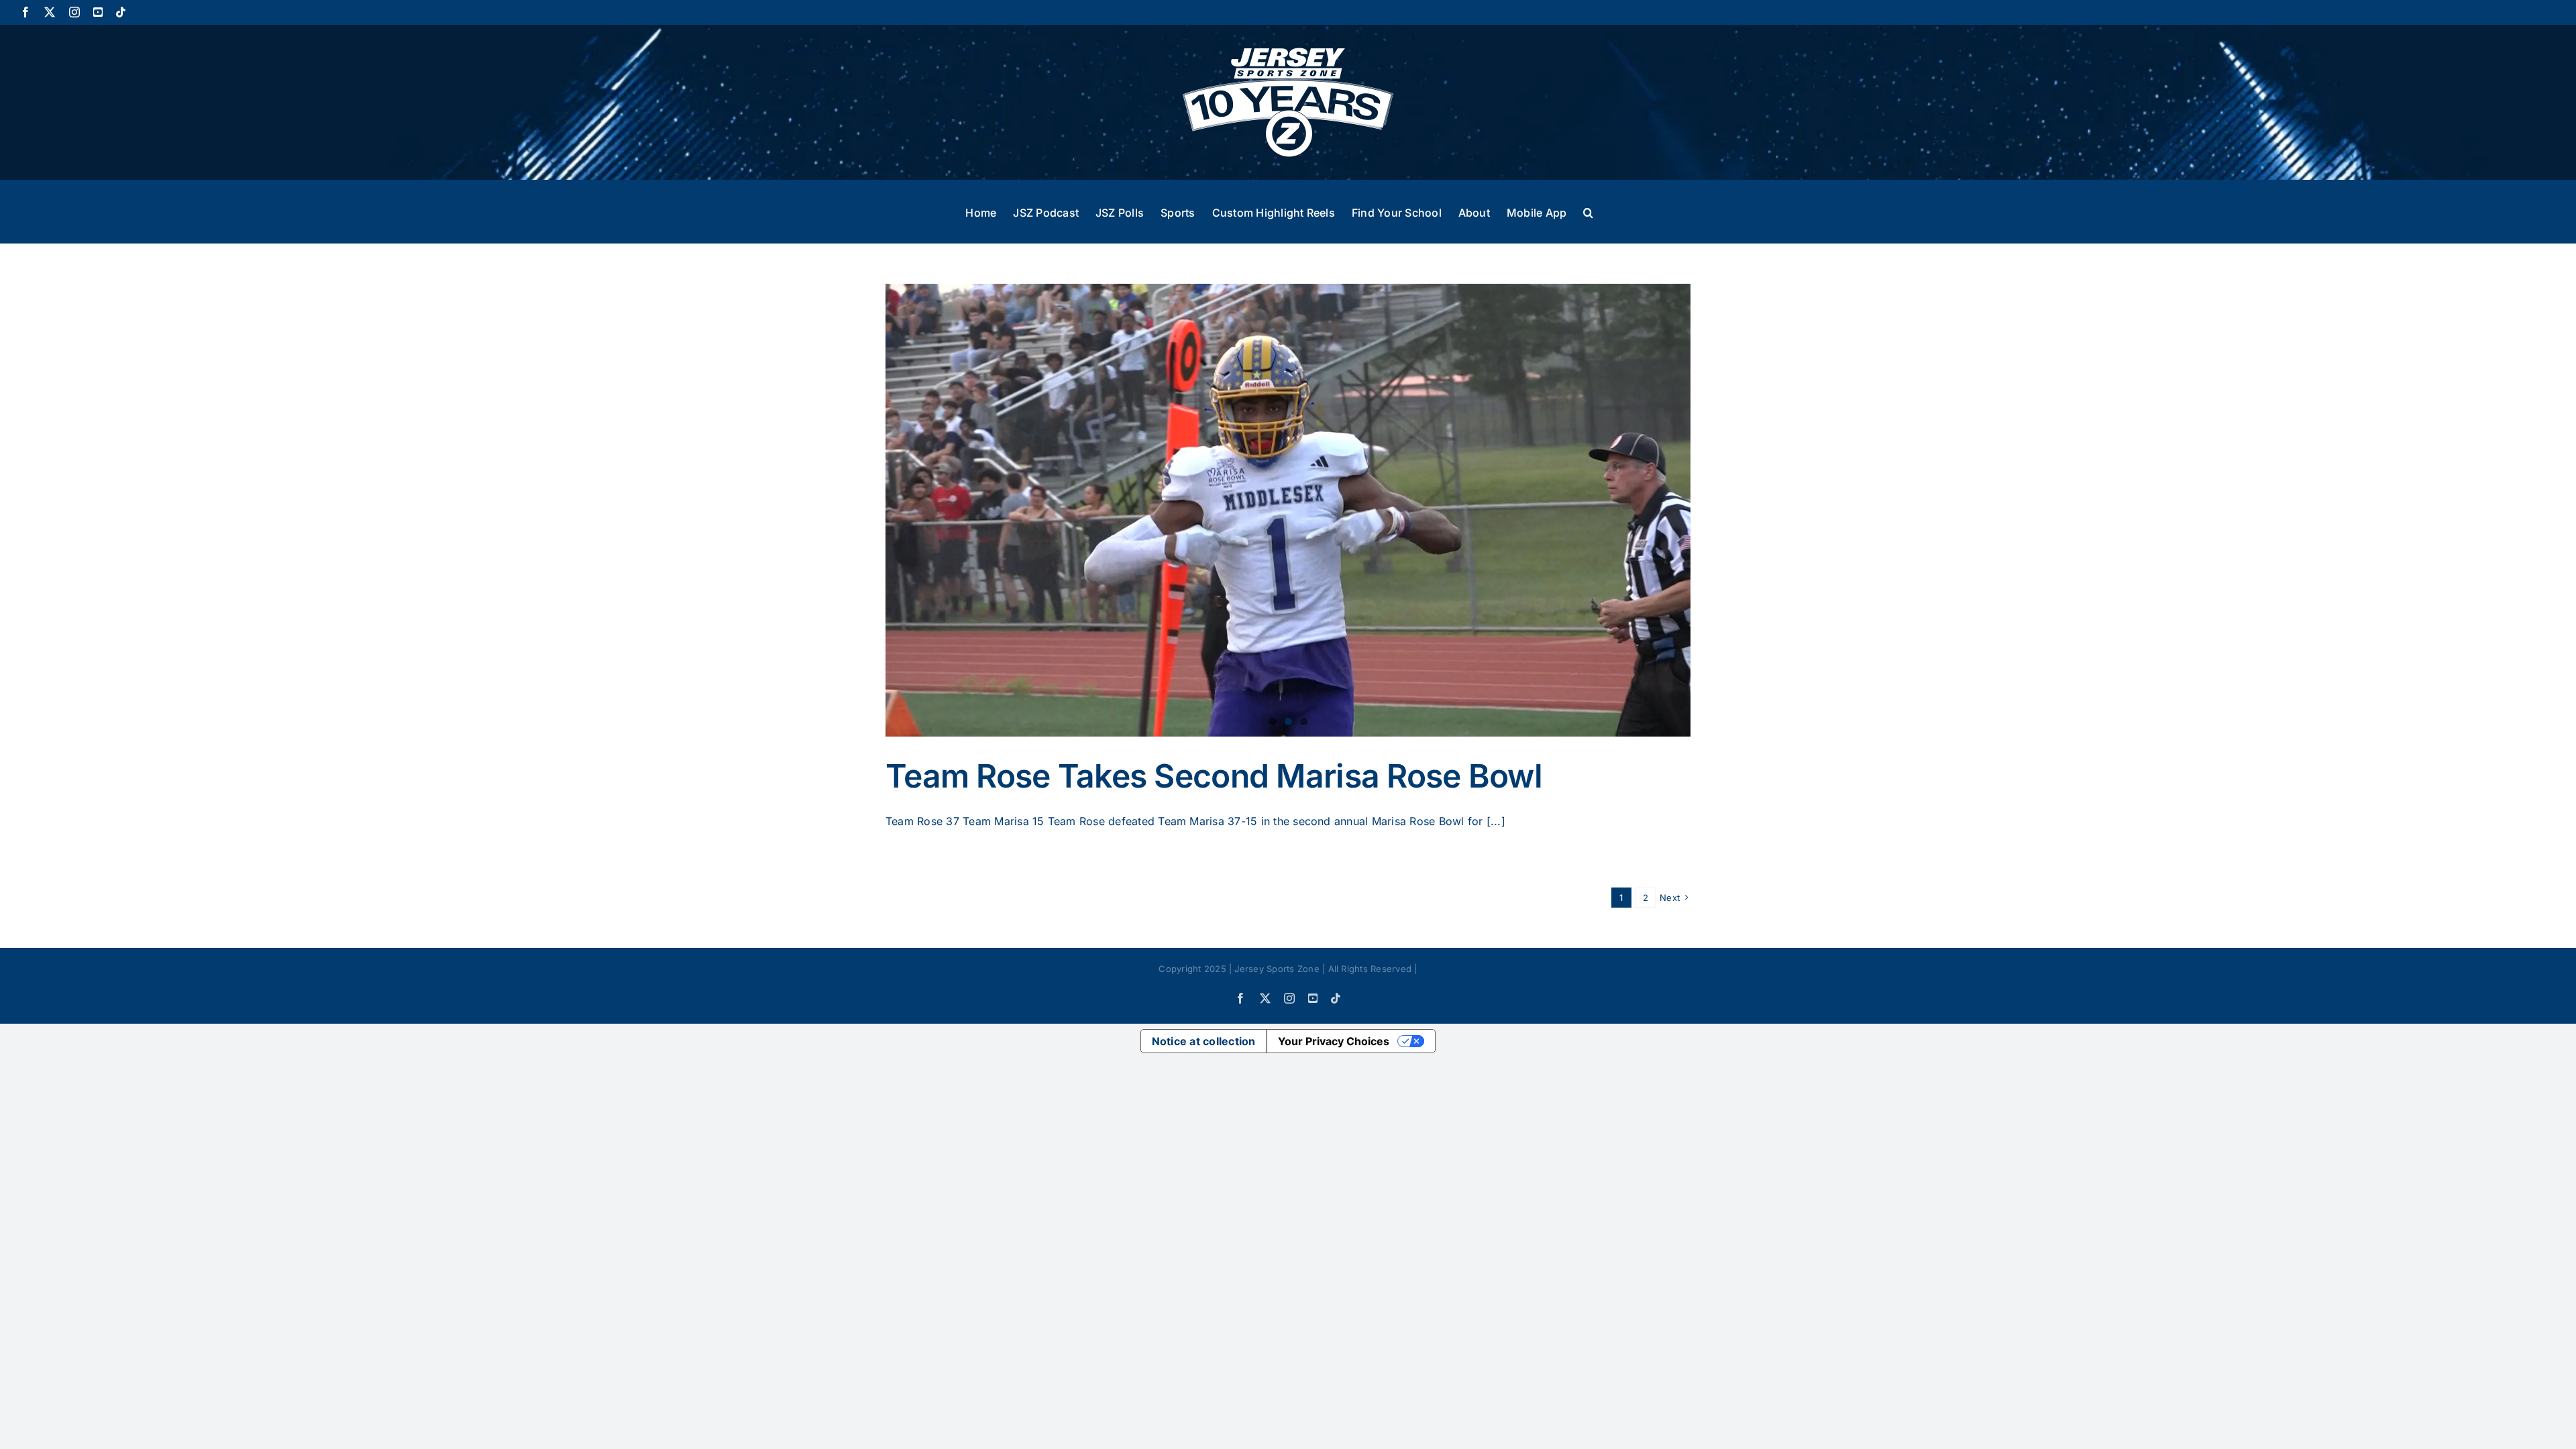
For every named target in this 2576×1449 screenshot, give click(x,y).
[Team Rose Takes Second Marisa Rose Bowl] (1288, 510)
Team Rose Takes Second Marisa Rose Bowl (1214, 776)
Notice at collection (1204, 1041)
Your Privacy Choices (1334, 1041)
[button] (1588, 211)
